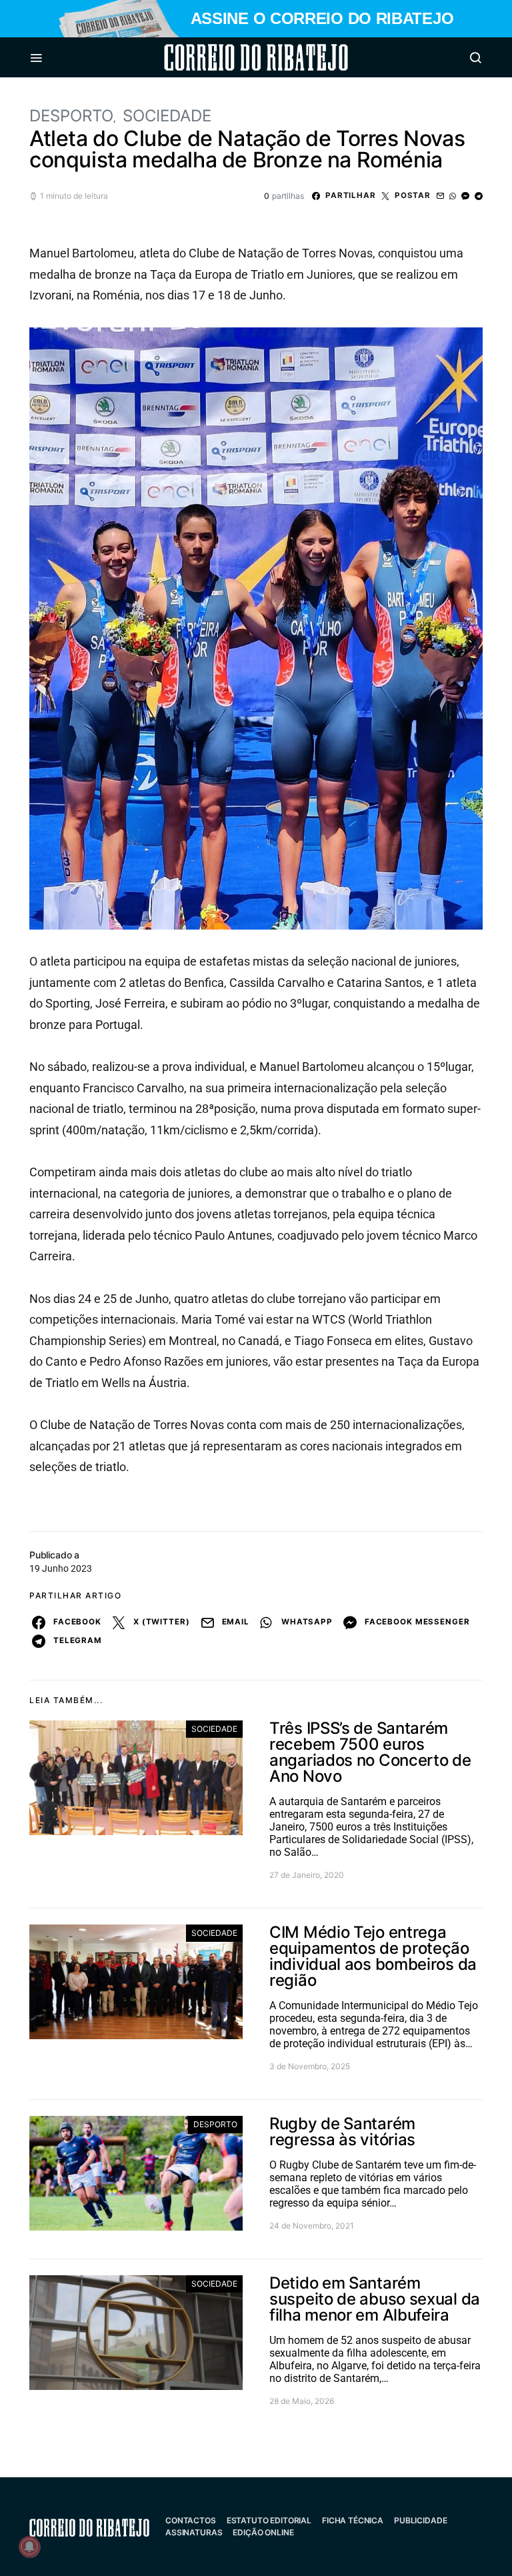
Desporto (71, 116)
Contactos (191, 2520)
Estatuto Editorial (269, 2520)
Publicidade (420, 2520)
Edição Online (263, 2532)
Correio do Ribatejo (224, 57)
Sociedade (167, 116)
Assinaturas (194, 2532)
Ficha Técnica (353, 2520)
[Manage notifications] (29, 2547)
